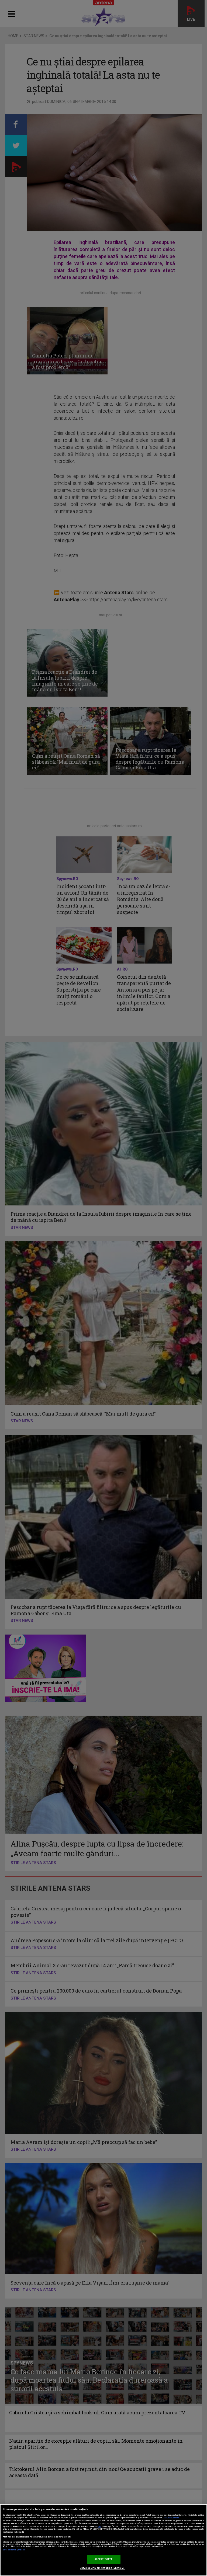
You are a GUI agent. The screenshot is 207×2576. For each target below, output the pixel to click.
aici (99, 2526)
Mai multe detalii (171, 2518)
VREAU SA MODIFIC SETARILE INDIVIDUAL (102, 2568)
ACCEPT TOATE (104, 2559)
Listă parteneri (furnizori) (14, 2550)
